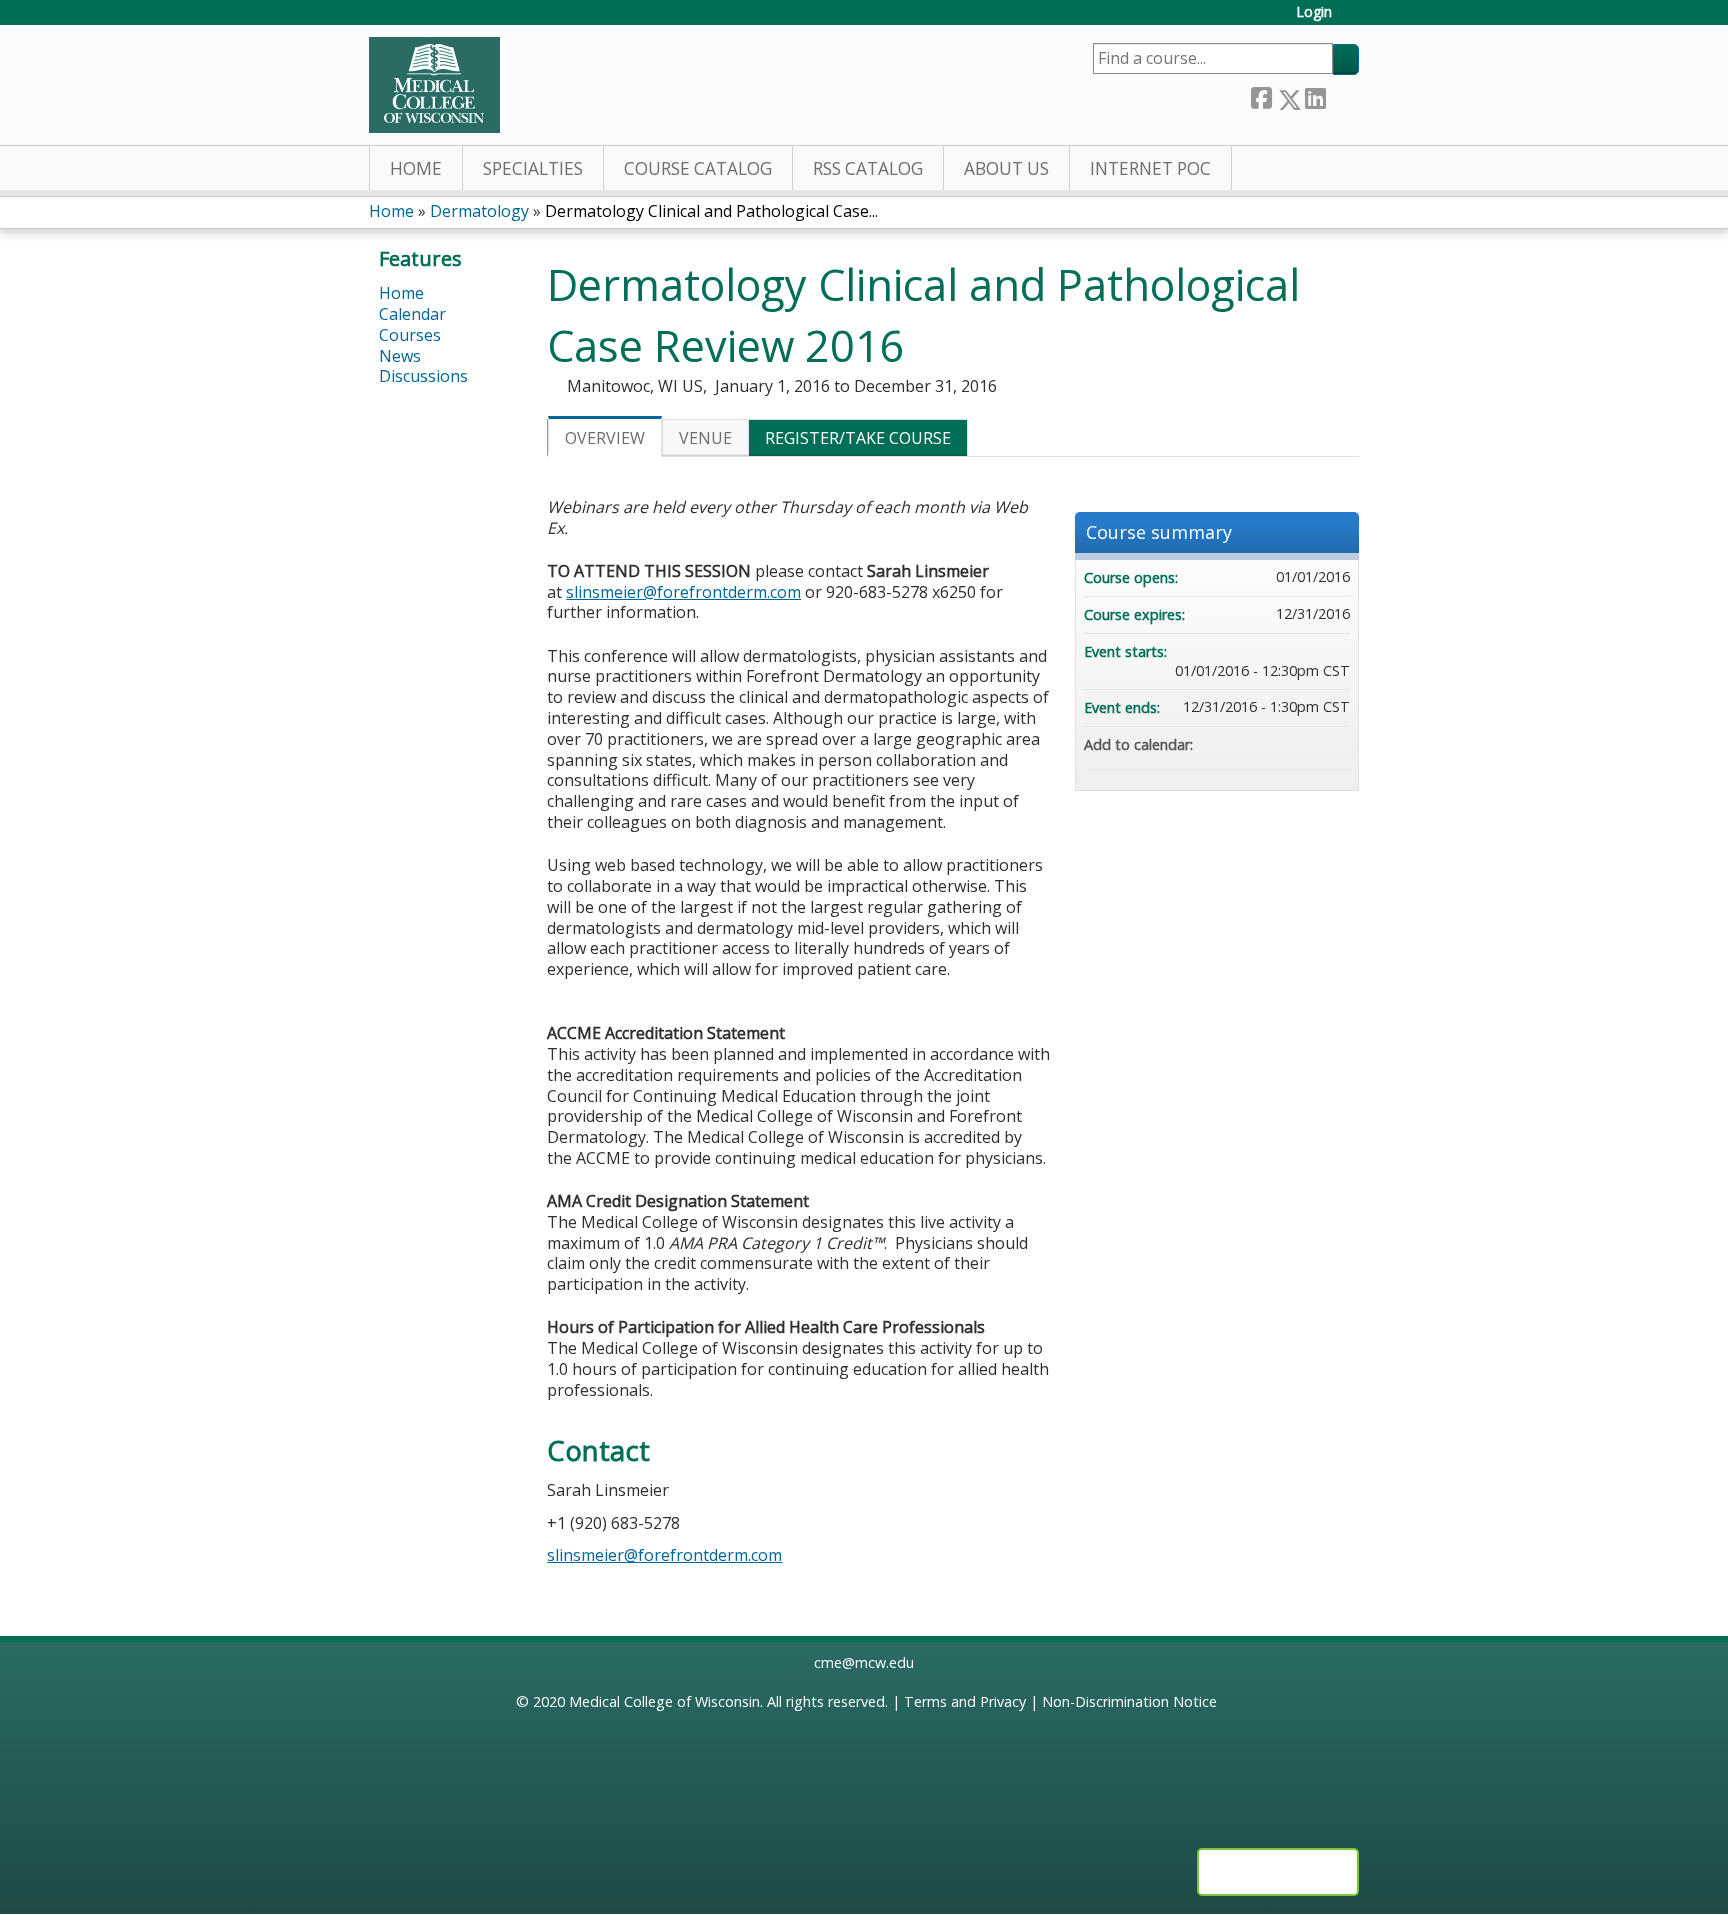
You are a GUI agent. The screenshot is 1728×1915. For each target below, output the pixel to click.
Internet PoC (1150, 168)
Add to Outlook (1334, 745)
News (400, 356)
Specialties (533, 168)
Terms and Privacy (965, 1701)
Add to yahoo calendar (1282, 745)
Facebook (1261, 95)
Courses (410, 335)
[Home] (434, 85)
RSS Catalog (868, 168)
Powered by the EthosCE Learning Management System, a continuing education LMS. (1278, 1872)
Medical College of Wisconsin (664, 1701)
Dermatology (479, 211)
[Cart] (1353, 19)
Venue (705, 438)
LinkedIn (1315, 95)
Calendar (412, 314)
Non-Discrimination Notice (1129, 1701)
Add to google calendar (1256, 745)
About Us (1006, 168)
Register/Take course (858, 438)
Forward (1342, 94)
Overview (605, 438)
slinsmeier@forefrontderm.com (683, 592)
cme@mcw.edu (864, 1662)
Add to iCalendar (1308, 744)
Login (1314, 12)
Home (416, 168)
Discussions (423, 376)
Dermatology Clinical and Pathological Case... (711, 211)
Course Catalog (698, 168)
